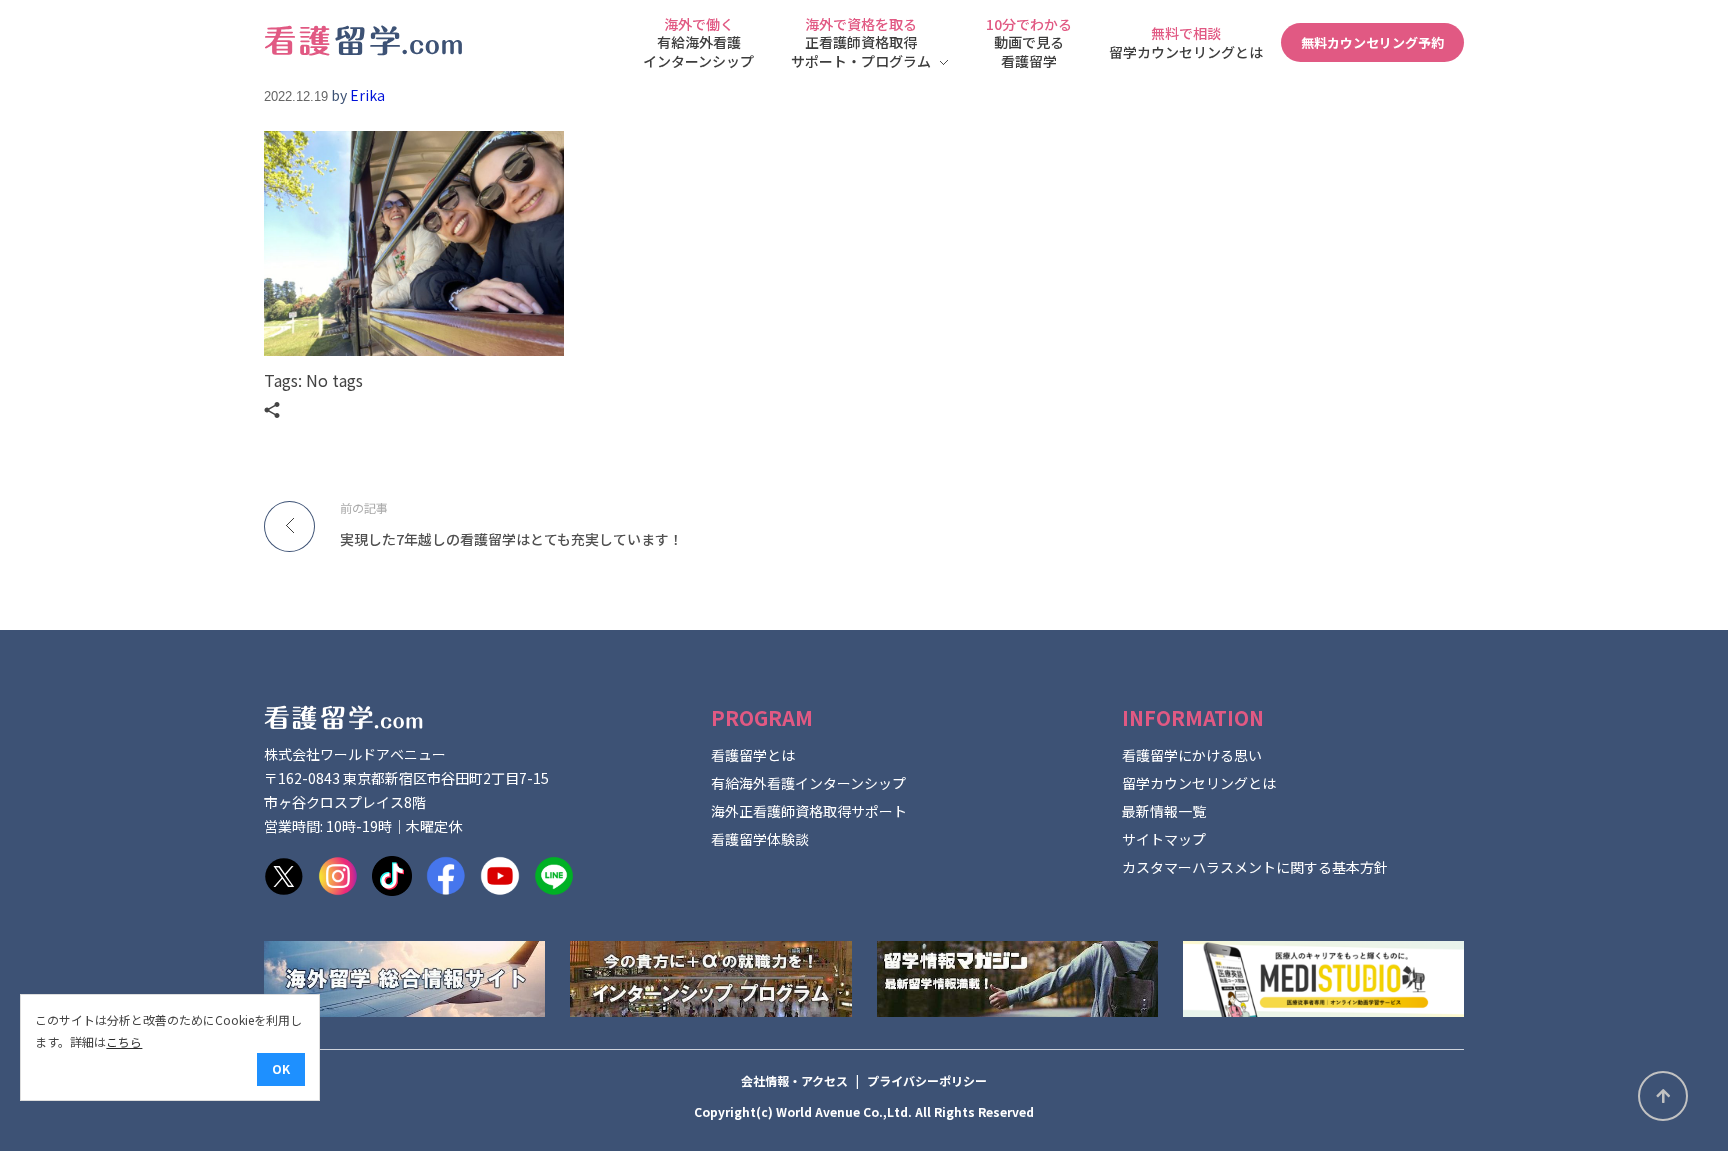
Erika (367, 95)
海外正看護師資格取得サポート (809, 811)
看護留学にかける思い (1192, 755)
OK (281, 1068)
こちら (124, 1041)
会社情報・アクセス (794, 1080)
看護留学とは (753, 755)
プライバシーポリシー (927, 1080)
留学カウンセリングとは (1199, 783)
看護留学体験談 (760, 839)
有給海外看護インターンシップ (808, 783)
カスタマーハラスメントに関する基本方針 (1255, 867)
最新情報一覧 (1164, 811)
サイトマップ (1164, 839)
